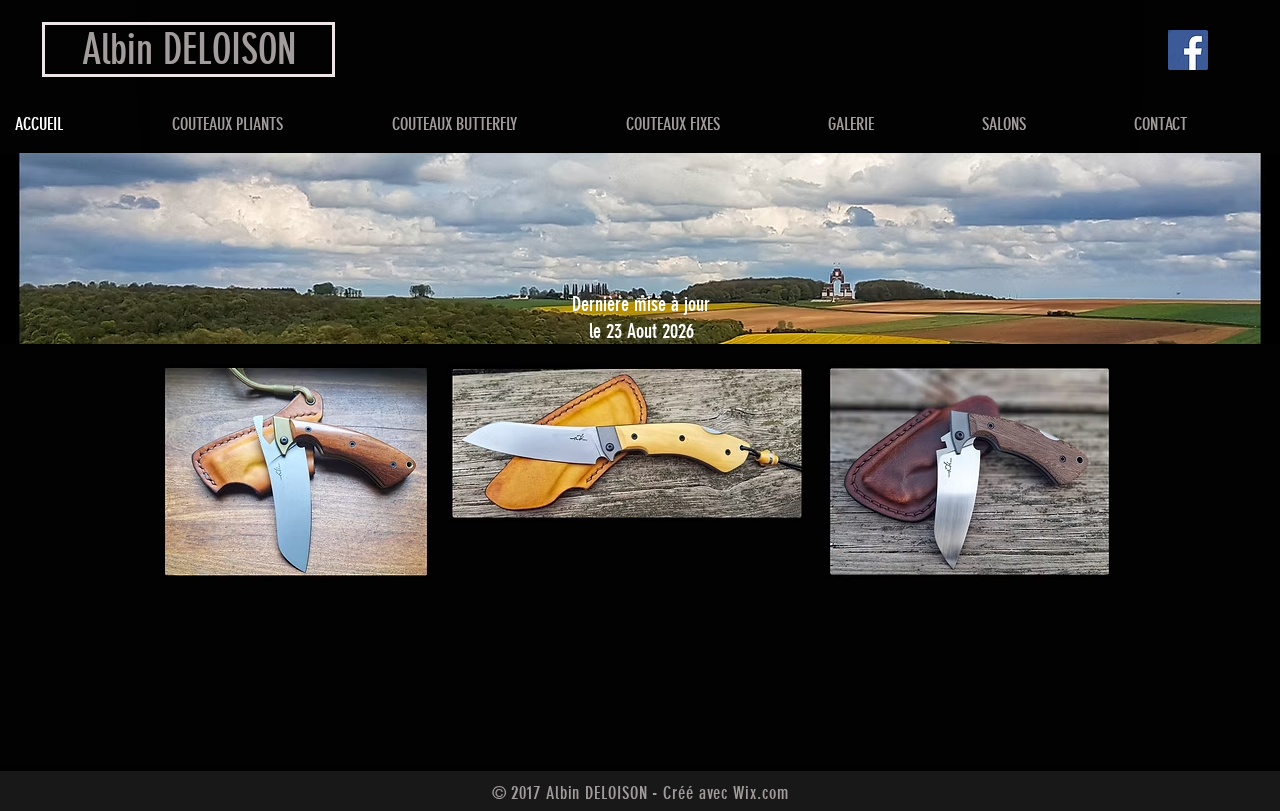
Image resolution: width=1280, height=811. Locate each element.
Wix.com (760, 793)
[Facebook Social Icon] (1188, 50)
